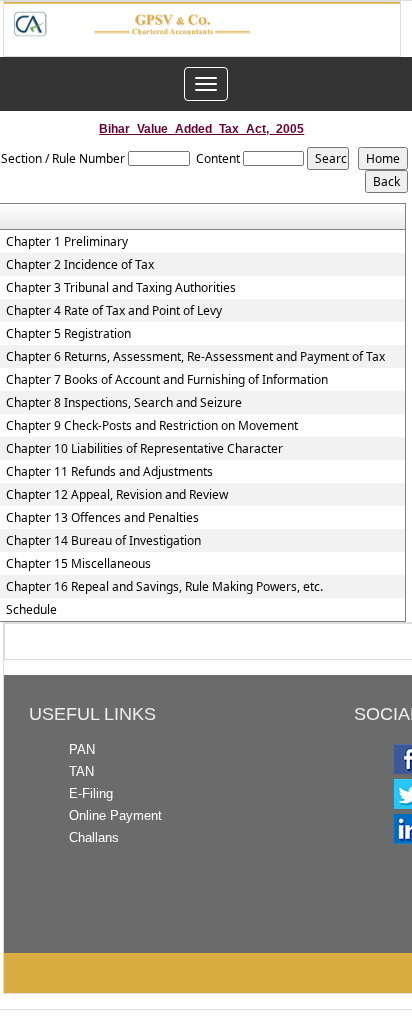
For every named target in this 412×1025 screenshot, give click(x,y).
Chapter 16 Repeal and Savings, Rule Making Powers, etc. (164, 587)
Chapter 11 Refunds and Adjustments (109, 472)
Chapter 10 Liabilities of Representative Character (144, 449)
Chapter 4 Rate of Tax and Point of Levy (114, 311)
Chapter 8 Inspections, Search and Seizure (124, 403)
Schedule (31, 610)
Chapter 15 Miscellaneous (78, 564)
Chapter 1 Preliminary (67, 242)
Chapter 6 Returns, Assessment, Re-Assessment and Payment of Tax (195, 357)
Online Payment (115, 815)
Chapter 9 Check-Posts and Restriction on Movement (152, 426)
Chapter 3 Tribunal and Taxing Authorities (121, 288)
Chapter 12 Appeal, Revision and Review (117, 495)
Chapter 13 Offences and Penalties (102, 518)
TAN (81, 771)
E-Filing (91, 793)
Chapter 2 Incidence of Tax (80, 265)
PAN (82, 749)
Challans (94, 837)
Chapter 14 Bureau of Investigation (103, 541)
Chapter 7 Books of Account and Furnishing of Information (167, 380)
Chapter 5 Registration (68, 334)
